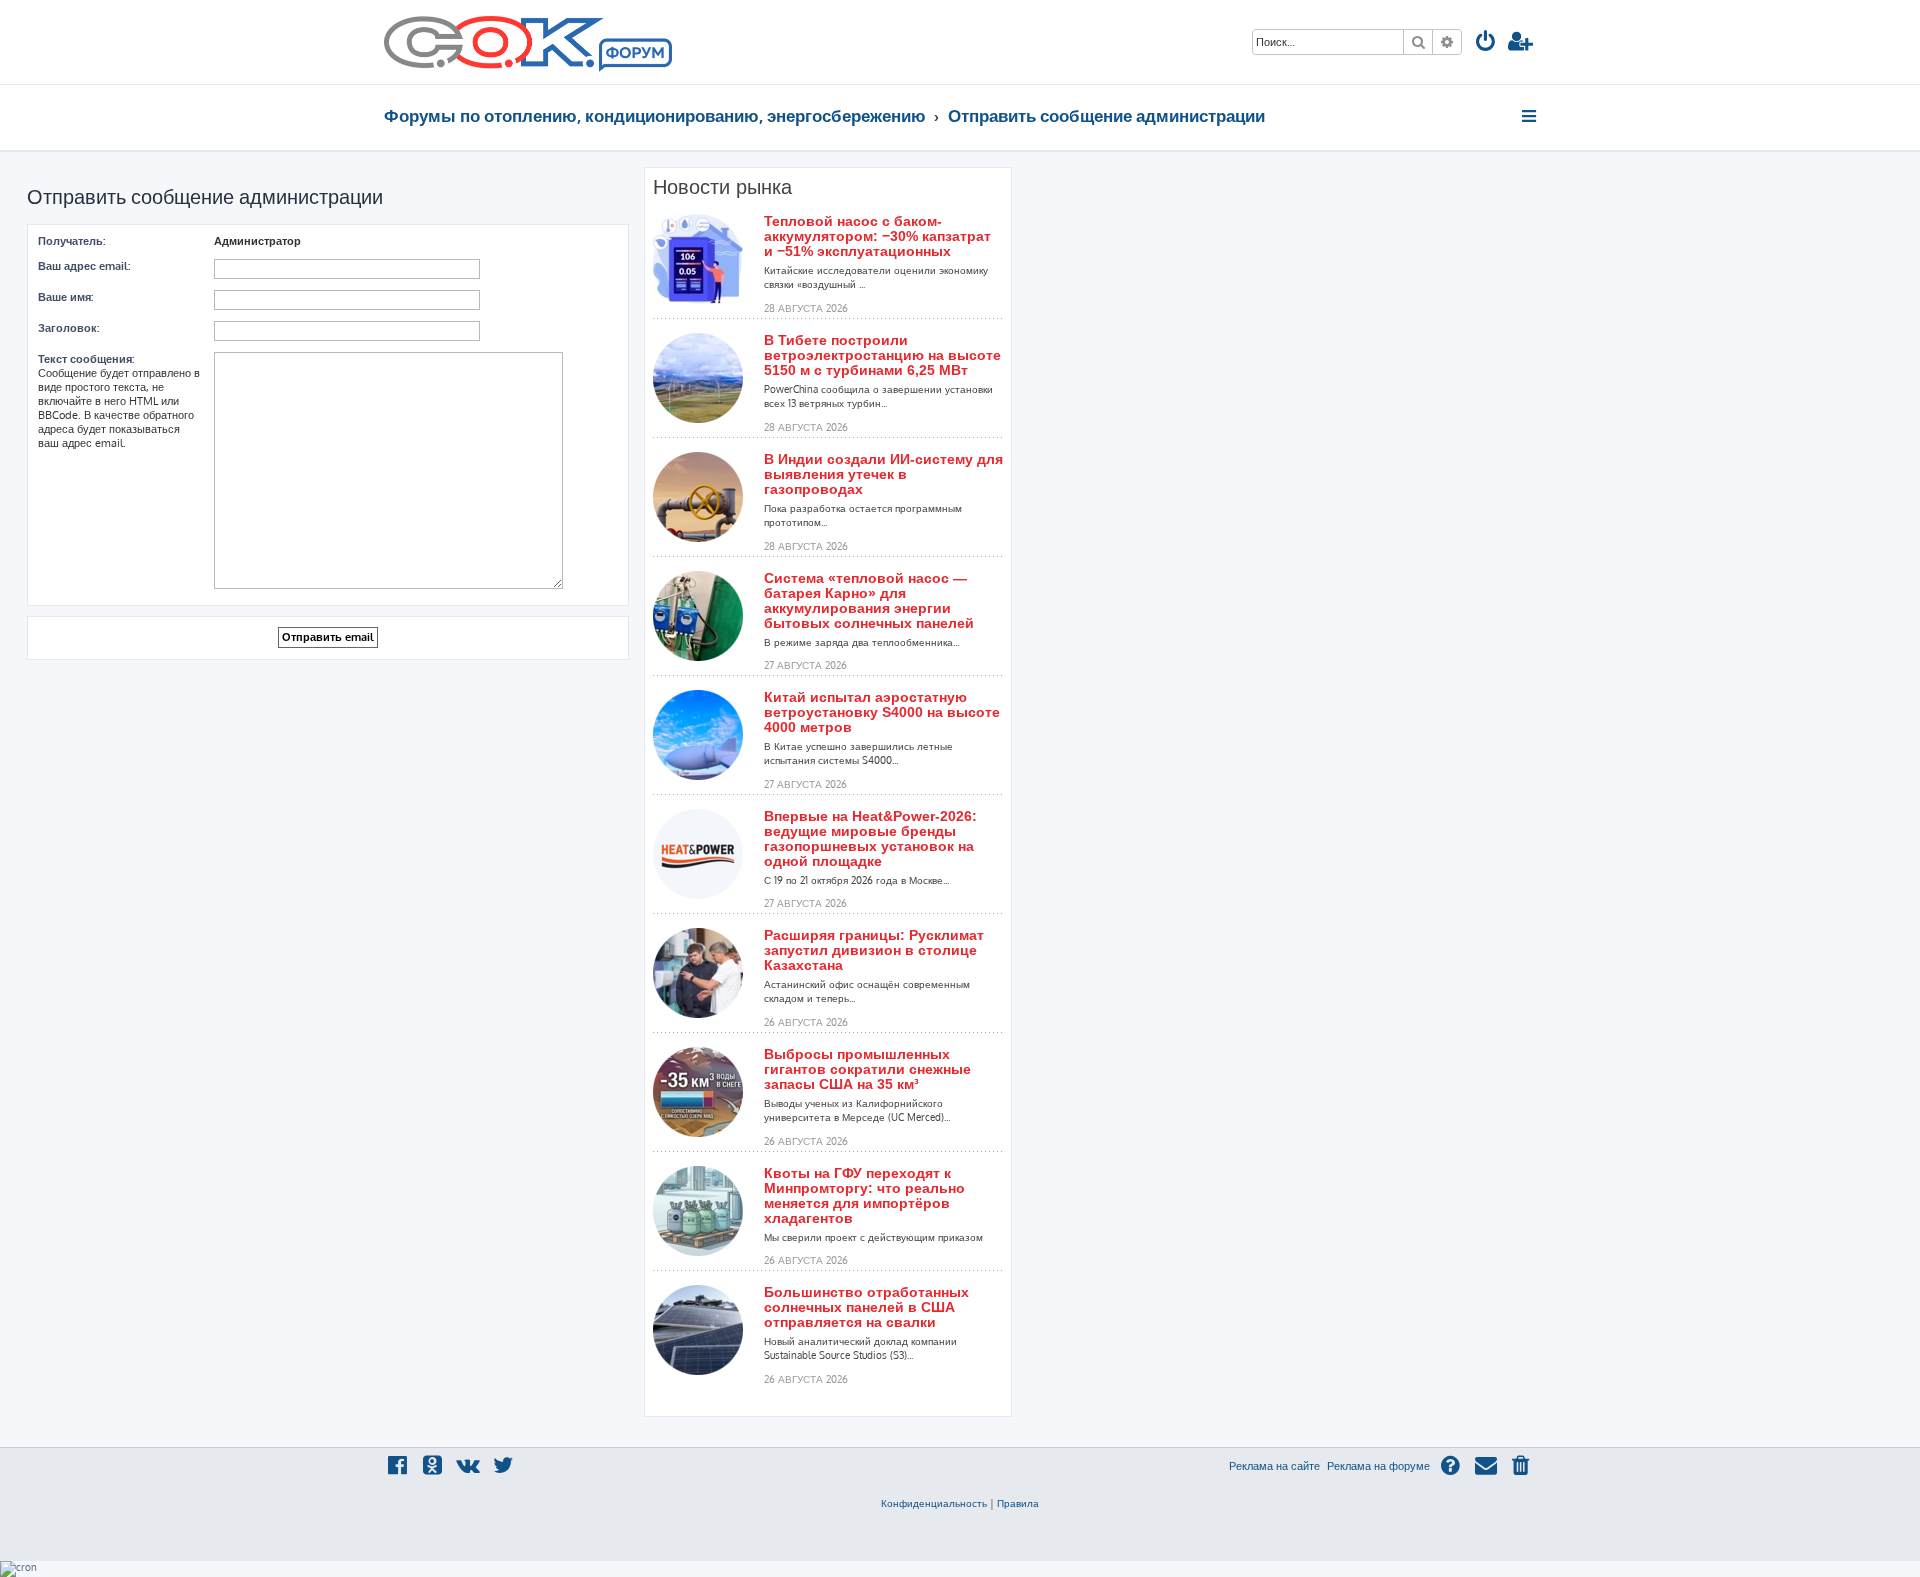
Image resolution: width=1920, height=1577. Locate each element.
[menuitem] (1486, 43)
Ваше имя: (65, 297)
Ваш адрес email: (84, 266)
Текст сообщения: (86, 359)
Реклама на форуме (1378, 1466)
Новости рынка (722, 187)
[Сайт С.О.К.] (528, 42)
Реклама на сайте (1274, 1466)
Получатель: (71, 241)
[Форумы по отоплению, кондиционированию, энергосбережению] (634, 56)
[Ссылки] (1530, 116)
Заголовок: (68, 328)
